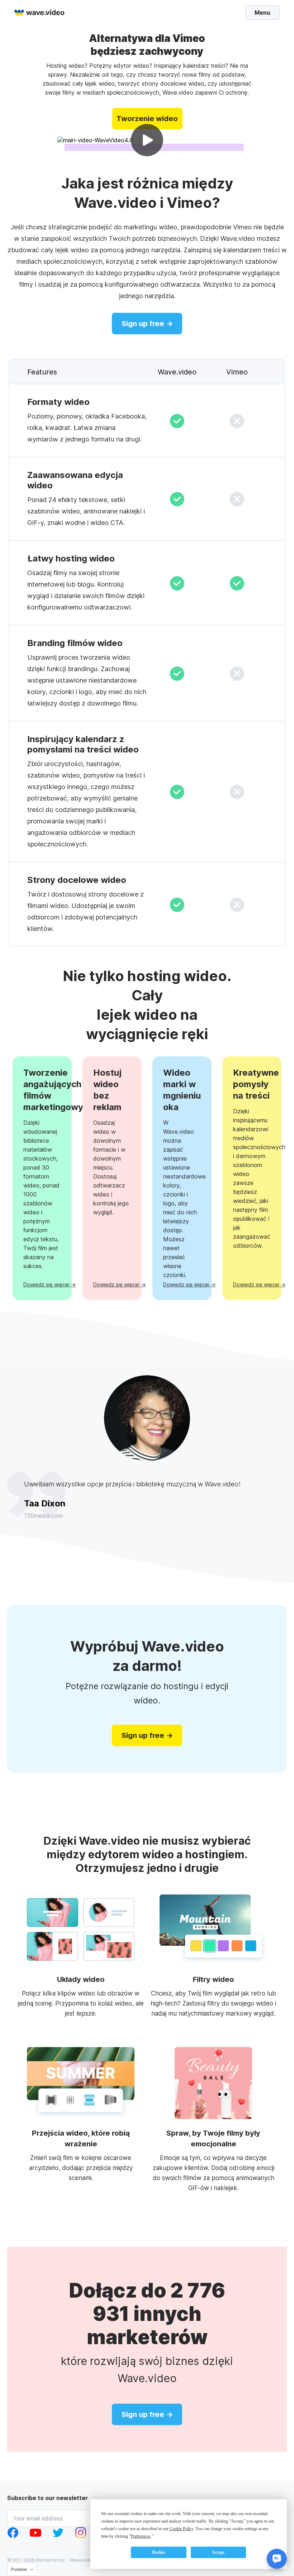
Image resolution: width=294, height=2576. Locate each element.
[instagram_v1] (81, 2536)
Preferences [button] (141, 2536)
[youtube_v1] (35, 2536)
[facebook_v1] (13, 2536)
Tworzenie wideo (147, 119)
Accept (218, 2552)
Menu (262, 12)
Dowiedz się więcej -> (42, 1284)
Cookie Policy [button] (181, 2529)
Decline (159, 2552)
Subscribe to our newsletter (48, 2498)
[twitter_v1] (58, 2536)
